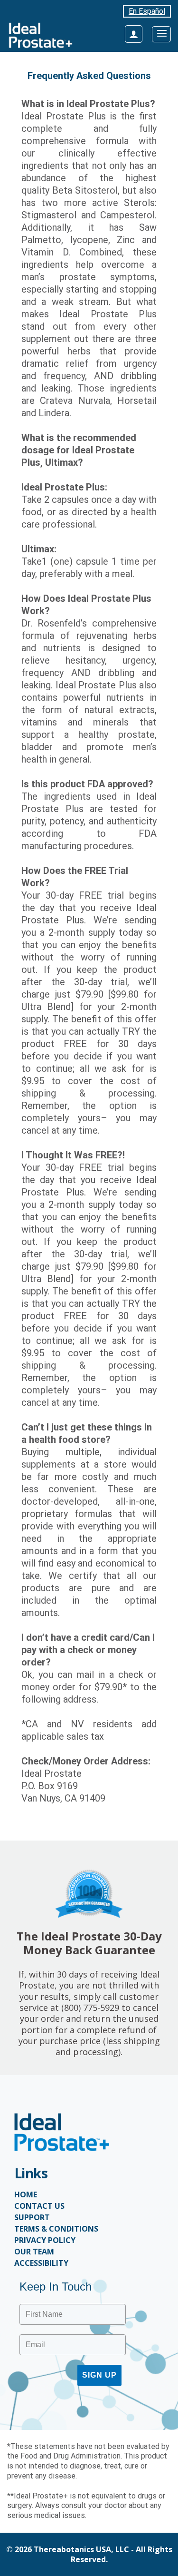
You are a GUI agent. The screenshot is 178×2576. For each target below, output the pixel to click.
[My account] (134, 34)
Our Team (34, 2252)
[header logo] (40, 35)
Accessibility (41, 2263)
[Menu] (161, 34)
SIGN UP (99, 2375)
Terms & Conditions (56, 2229)
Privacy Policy (45, 2240)
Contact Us (39, 2206)
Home (26, 2194)
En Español (147, 11)
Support (32, 2217)
